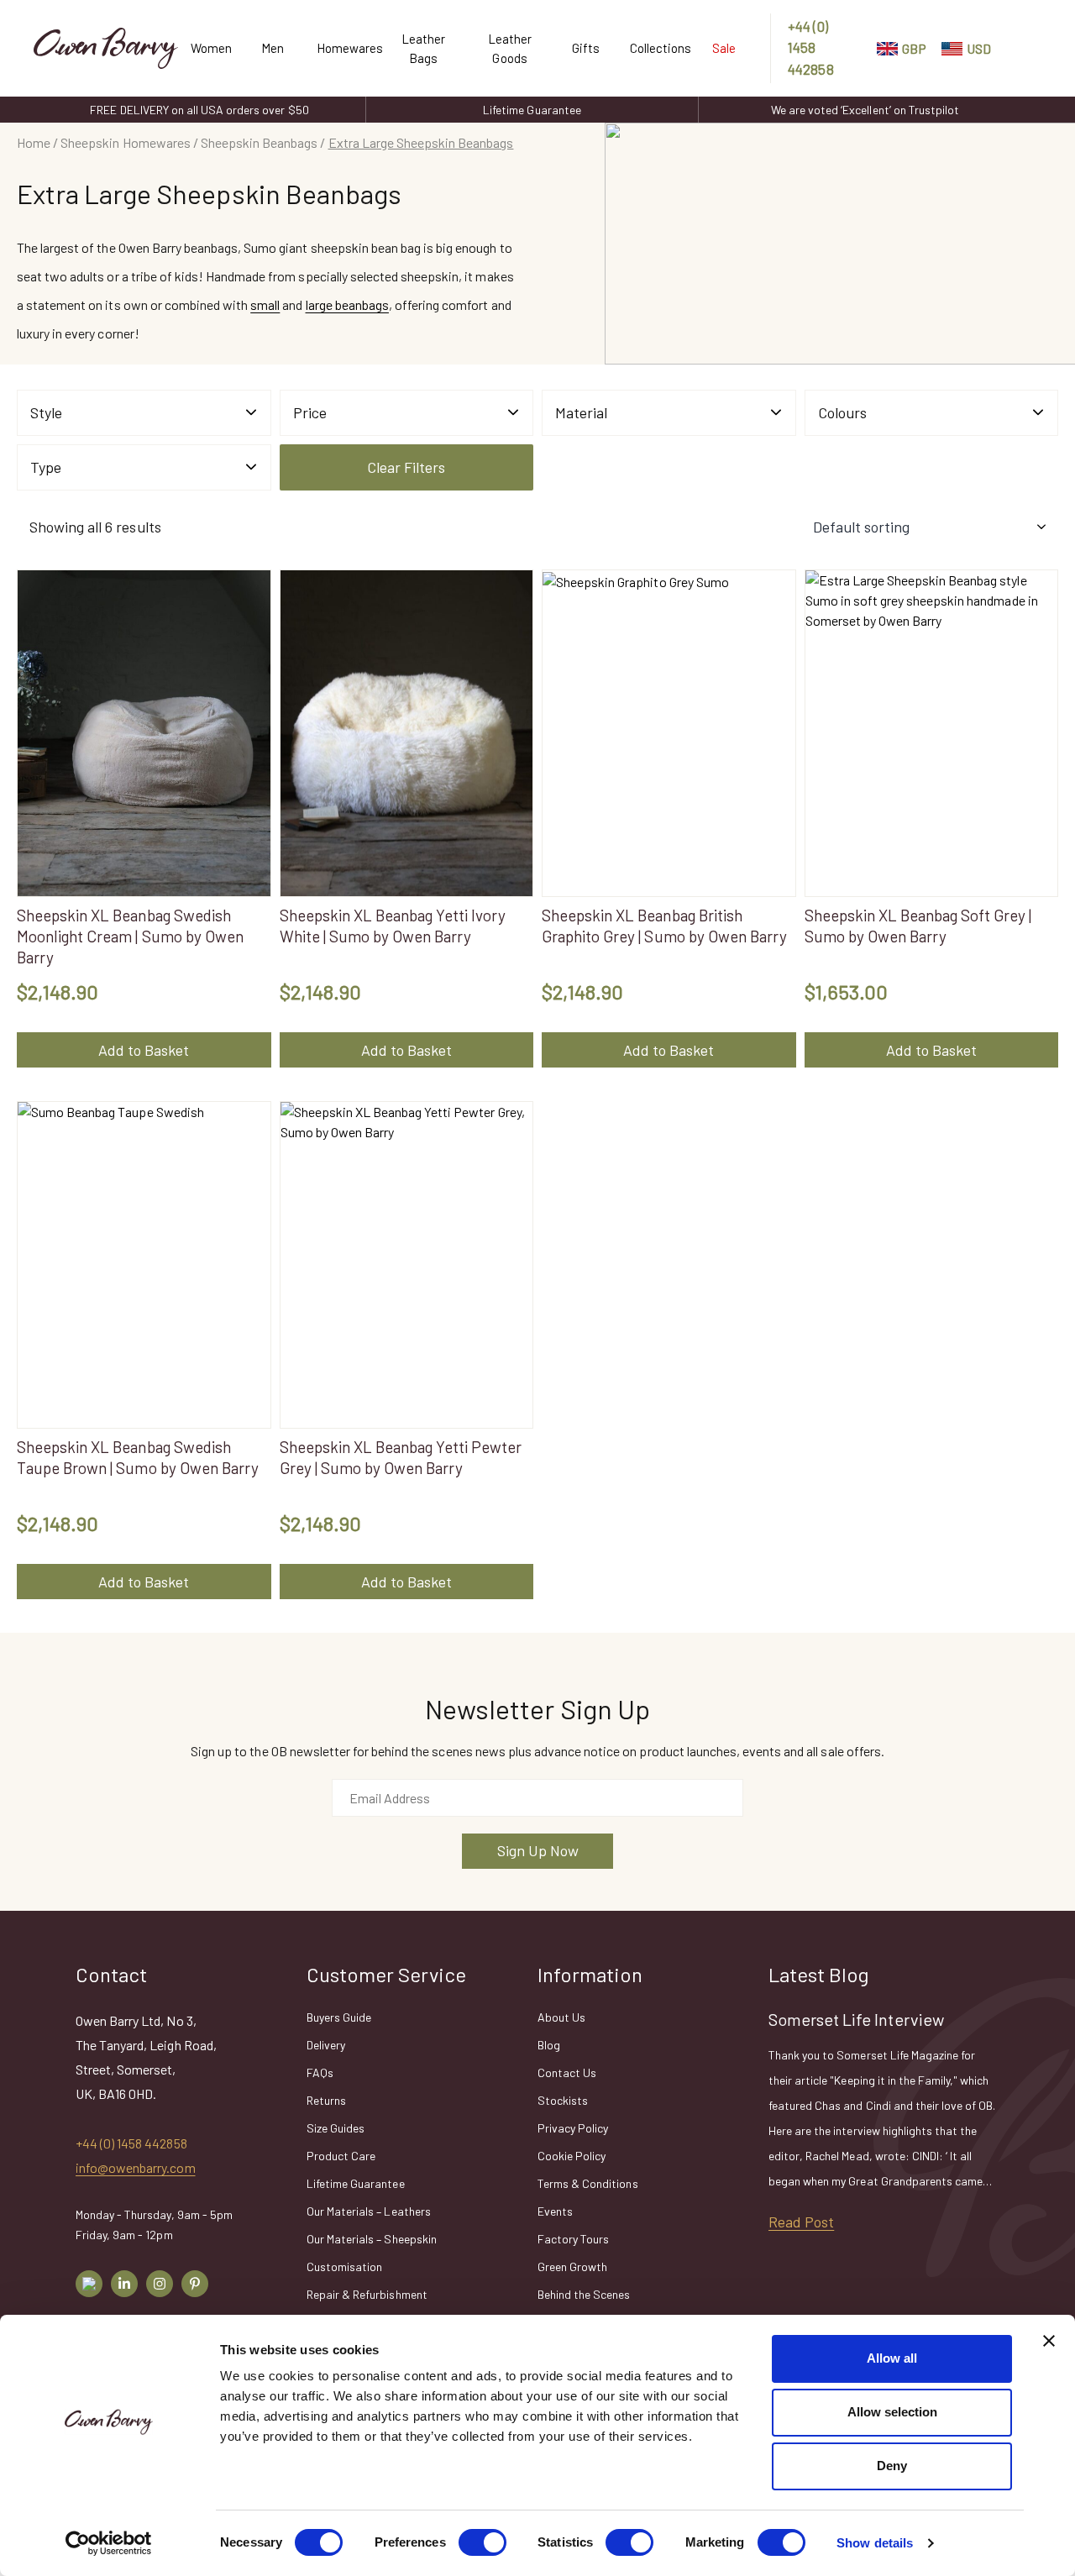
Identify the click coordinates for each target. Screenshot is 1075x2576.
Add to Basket (144, 1050)
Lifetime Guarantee (532, 110)
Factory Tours (573, 2239)
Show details (875, 2543)
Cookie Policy (572, 2156)
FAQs (320, 2072)
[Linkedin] (124, 2284)
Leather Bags (423, 48)
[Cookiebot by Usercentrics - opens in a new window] (109, 2543)
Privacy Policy (573, 2128)
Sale (724, 48)
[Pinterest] (195, 2284)
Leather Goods (510, 48)
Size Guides (336, 2128)
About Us (561, 2017)
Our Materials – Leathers (369, 2211)
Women (210, 48)
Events (555, 2211)
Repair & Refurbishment (367, 2294)
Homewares (343, 48)
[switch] (482, 2542)
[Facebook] (89, 2284)
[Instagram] (160, 2284)
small (265, 304)
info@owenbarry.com (136, 2167)
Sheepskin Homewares (126, 142)
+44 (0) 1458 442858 (810, 47)
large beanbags (347, 304)
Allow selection (892, 2412)
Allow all (892, 2358)
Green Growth (572, 2266)
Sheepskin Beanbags (260, 142)
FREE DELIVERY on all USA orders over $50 (199, 110)
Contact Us (567, 2072)
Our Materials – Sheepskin (372, 2239)
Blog (549, 2045)
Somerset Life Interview (856, 2019)
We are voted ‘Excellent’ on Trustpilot (865, 110)
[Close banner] (1049, 2341)
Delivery (326, 2045)
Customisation (344, 2266)
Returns (326, 2100)
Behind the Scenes (584, 2294)
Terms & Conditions (588, 2183)
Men (273, 48)
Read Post (801, 2222)
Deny (892, 2466)
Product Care (341, 2156)
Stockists (563, 2100)
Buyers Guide (339, 2017)
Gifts (586, 48)
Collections (654, 48)
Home (34, 142)
